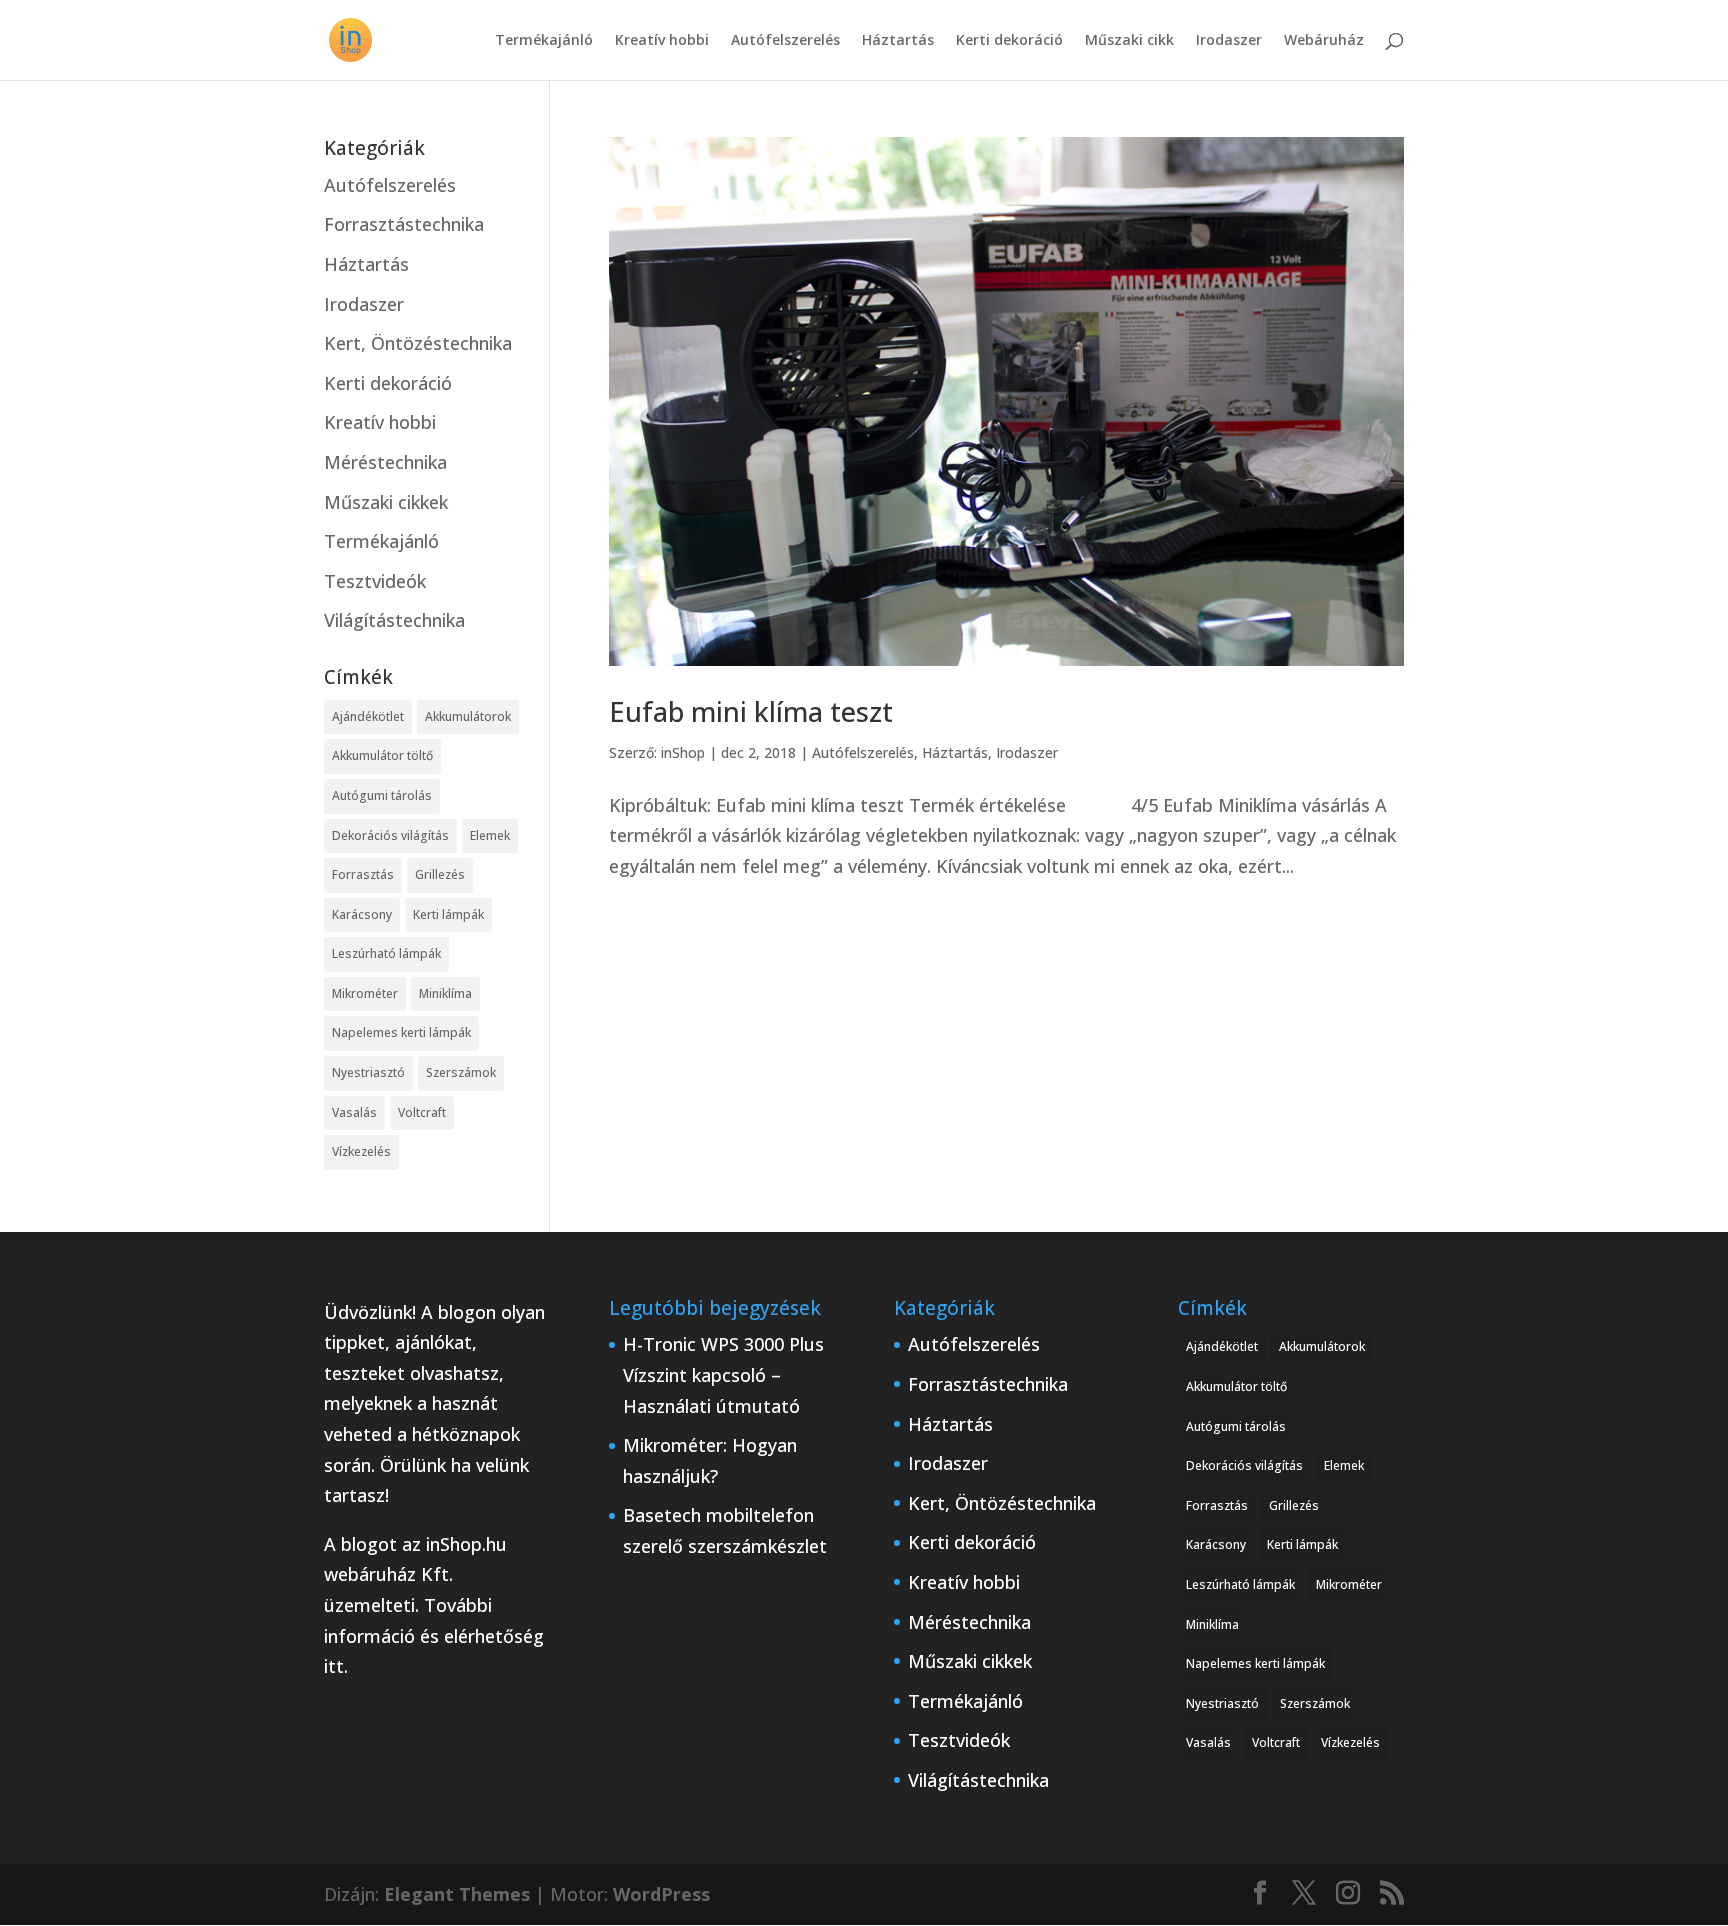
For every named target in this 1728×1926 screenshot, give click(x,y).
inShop (683, 752)
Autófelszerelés (785, 41)
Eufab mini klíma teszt (751, 711)
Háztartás (898, 41)
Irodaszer (1229, 41)
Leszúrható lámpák (386, 953)
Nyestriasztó (368, 1072)
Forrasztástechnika (404, 224)
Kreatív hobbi (662, 41)
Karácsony (362, 914)
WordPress (661, 1894)
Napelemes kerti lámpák (401, 1032)
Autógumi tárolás (382, 795)
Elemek (490, 835)
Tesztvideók (375, 581)
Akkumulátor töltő (382, 755)
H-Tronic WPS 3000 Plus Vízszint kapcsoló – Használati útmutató (723, 1374)
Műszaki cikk (1129, 41)
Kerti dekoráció (1009, 41)
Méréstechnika (385, 462)
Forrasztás (363, 874)
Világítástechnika (394, 620)
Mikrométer (365, 993)
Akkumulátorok (468, 716)
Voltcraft (422, 1112)
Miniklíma (445, 993)
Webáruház (1324, 41)
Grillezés (440, 874)
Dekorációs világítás (390, 835)
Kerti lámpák (448, 914)
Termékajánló (544, 41)
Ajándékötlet (368, 716)
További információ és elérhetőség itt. (434, 1635)
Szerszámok (461, 1072)
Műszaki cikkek (386, 502)
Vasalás (354, 1112)
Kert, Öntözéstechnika (418, 343)
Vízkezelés (361, 1151)
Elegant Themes (457, 1894)
